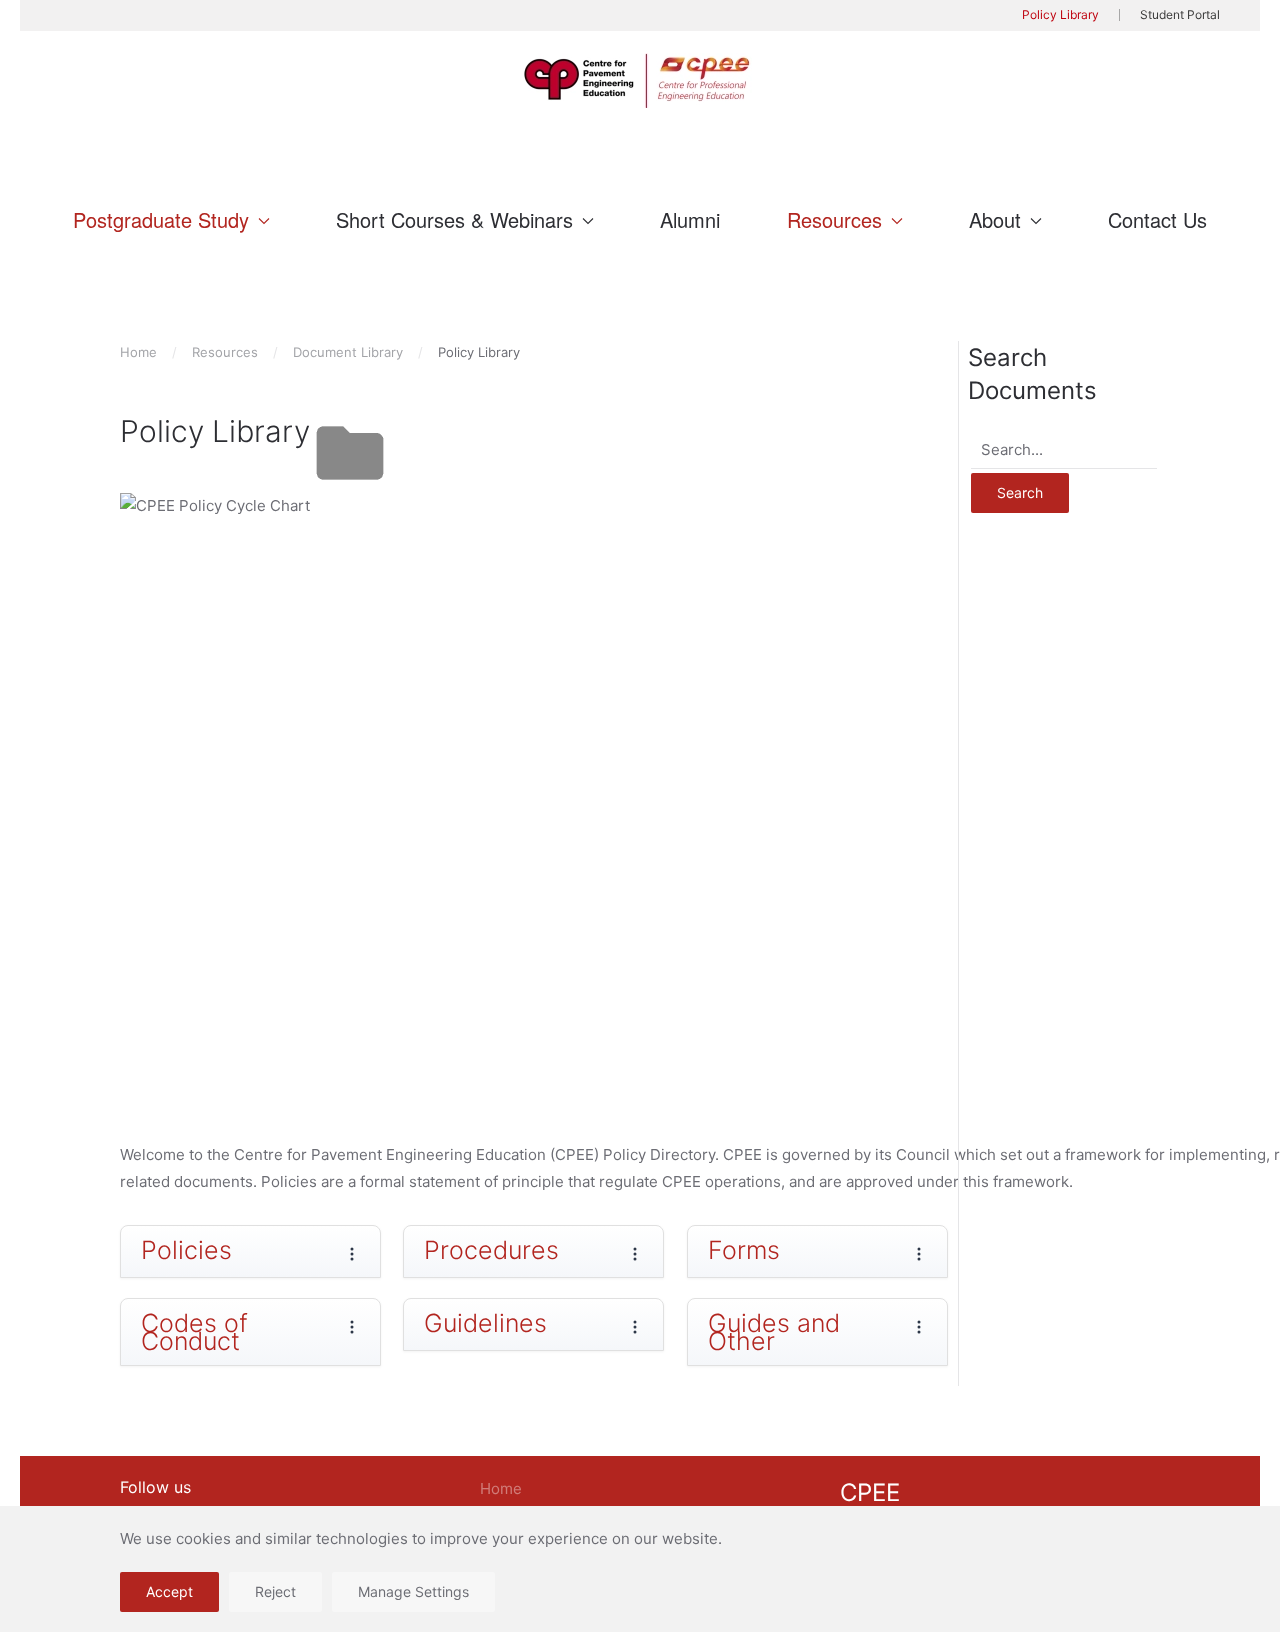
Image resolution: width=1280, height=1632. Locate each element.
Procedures (491, 1250)
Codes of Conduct (194, 1332)
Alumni (690, 219)
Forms (744, 1250)
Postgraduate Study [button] (161, 219)
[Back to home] (640, 81)
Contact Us (1157, 219)
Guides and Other (774, 1332)
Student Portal (1180, 14)
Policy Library (1060, 14)
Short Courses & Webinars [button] (454, 219)
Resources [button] (834, 219)
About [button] (995, 219)
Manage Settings (413, 1591)
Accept (169, 1591)
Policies (186, 1250)
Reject (275, 1591)
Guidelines (485, 1323)
